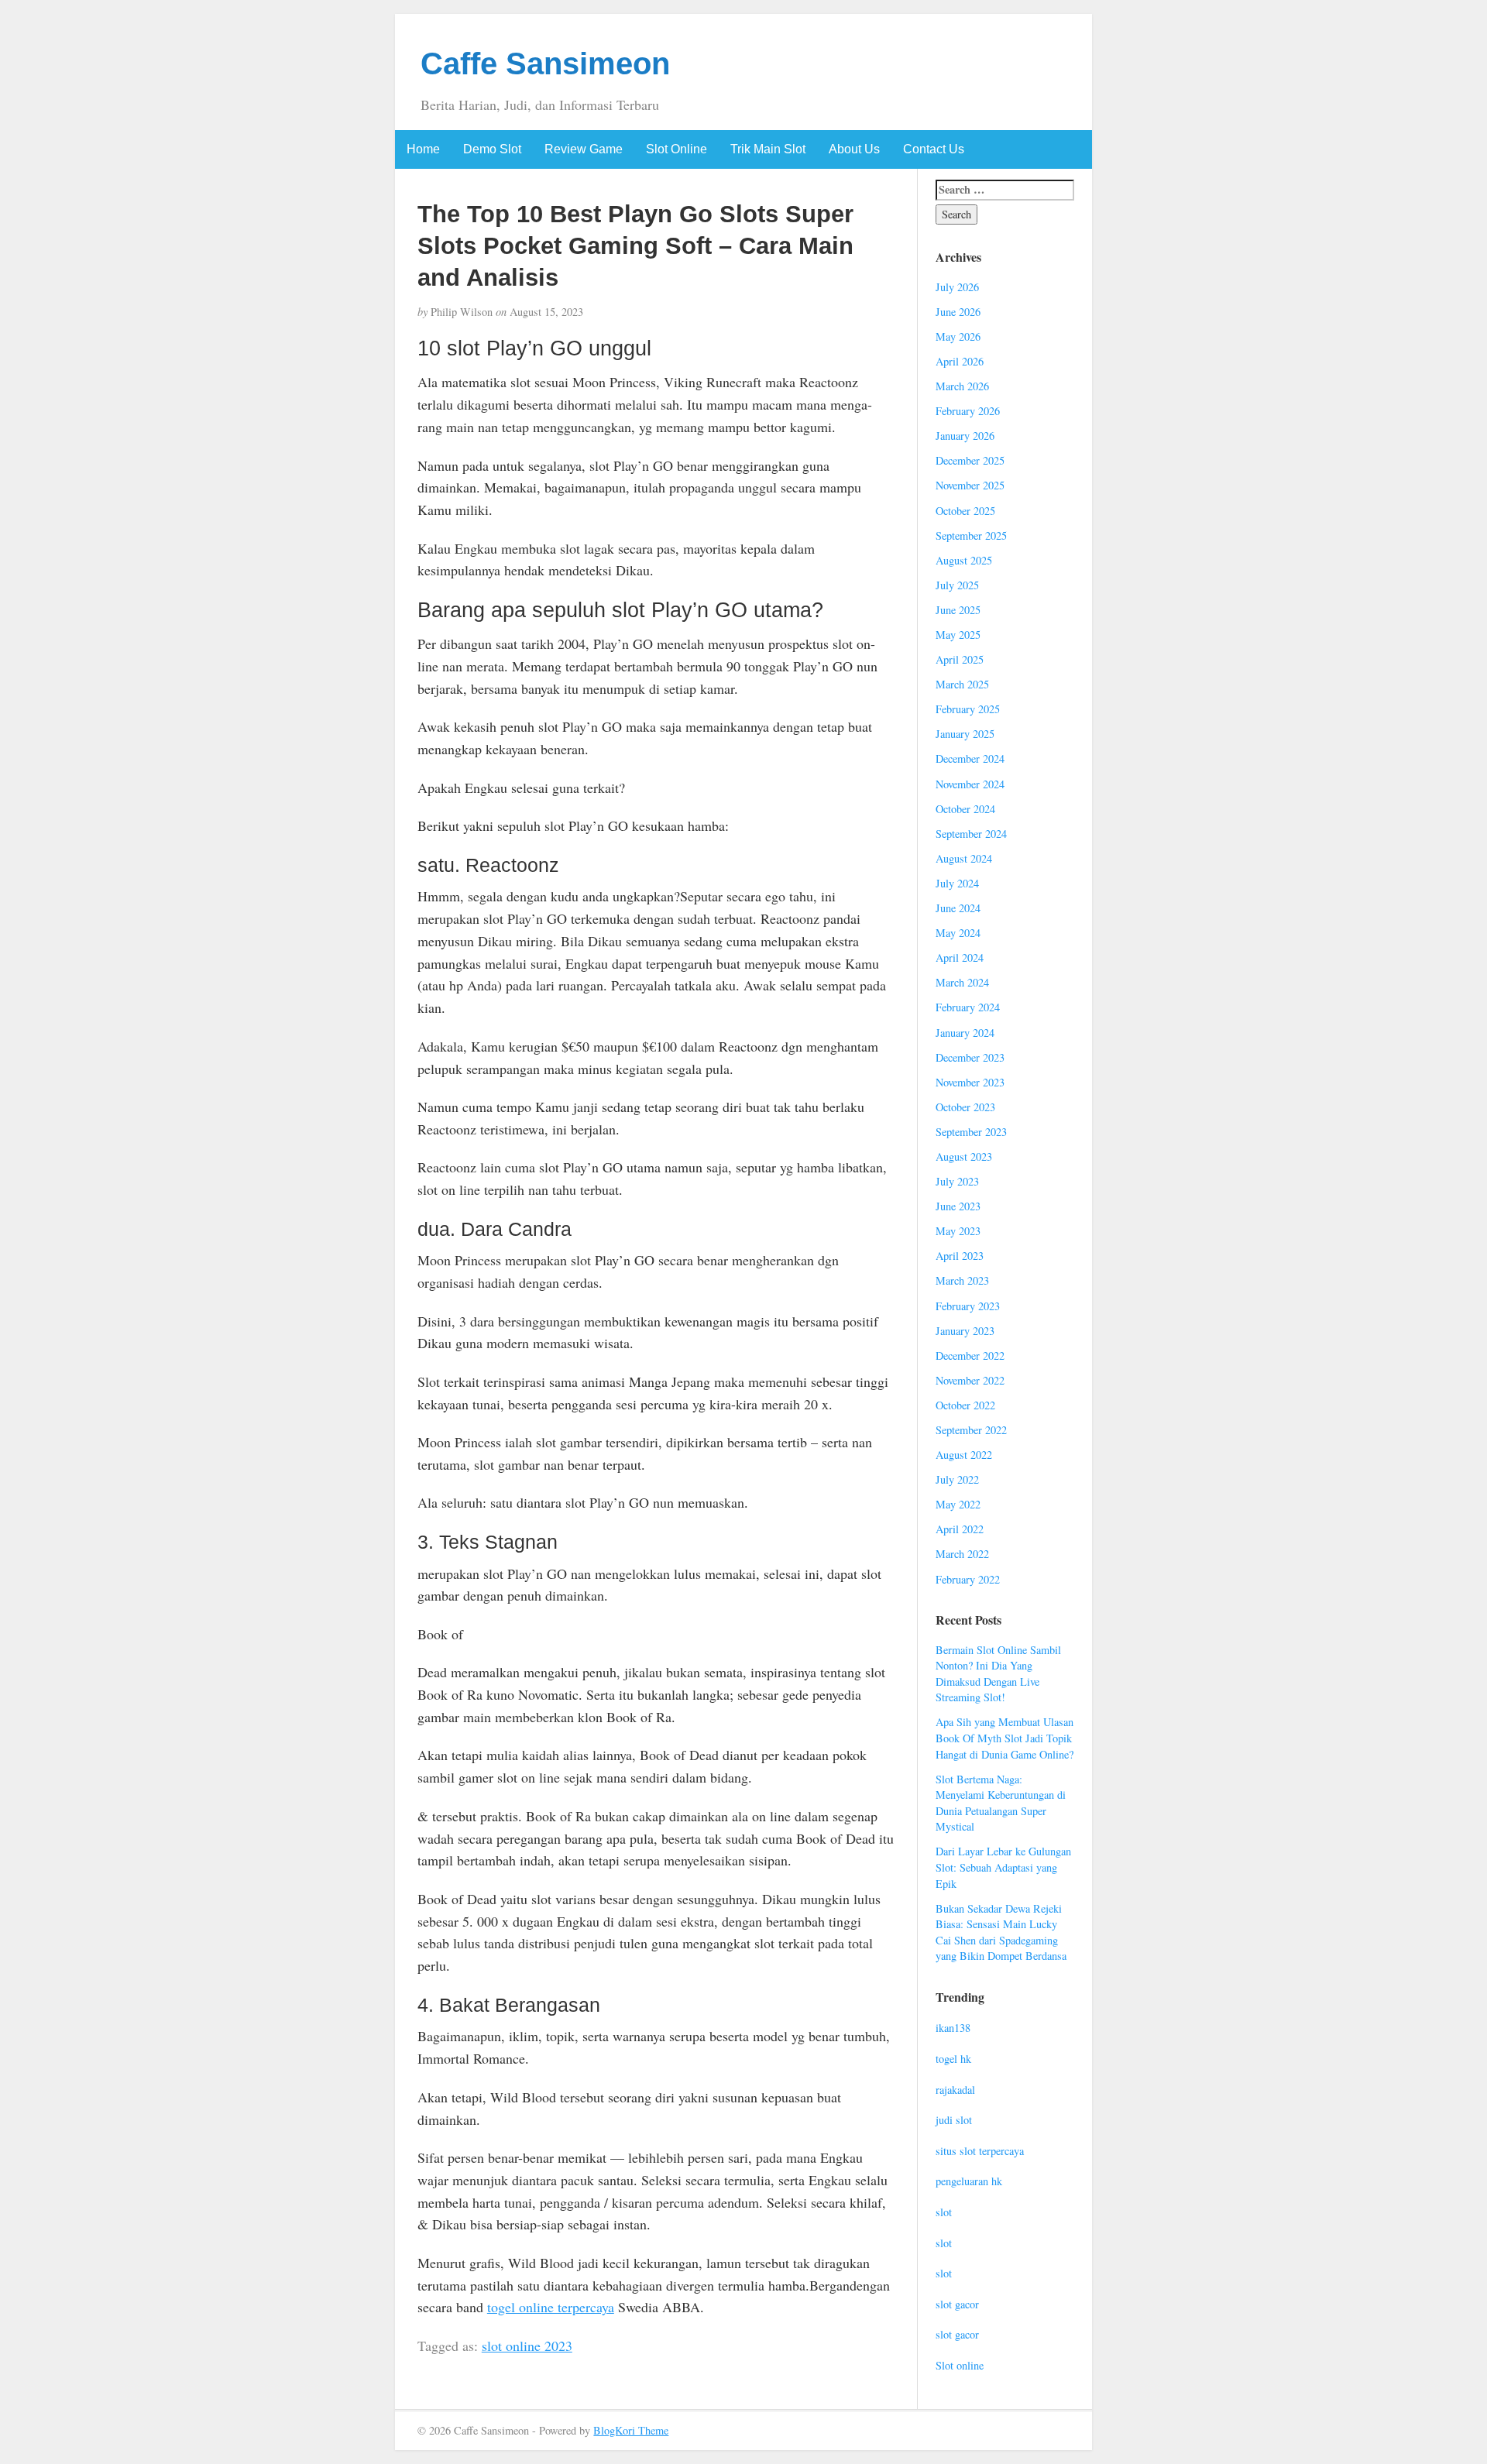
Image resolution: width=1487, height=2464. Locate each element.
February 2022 (968, 1579)
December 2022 (970, 1356)
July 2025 (957, 585)
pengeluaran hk (969, 2181)
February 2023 (968, 1306)
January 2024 (965, 1033)
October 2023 (965, 1107)
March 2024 (962, 982)
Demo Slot (492, 149)
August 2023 (964, 1157)
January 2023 (965, 1331)
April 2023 (960, 1256)
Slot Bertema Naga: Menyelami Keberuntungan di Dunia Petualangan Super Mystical (1001, 1803)
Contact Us (934, 149)
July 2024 (957, 883)
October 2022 (965, 1405)
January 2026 (965, 436)
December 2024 (970, 758)
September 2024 (971, 834)
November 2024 (970, 784)
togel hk (953, 2059)
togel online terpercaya (551, 2307)
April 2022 (960, 1529)
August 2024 (964, 858)
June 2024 (958, 908)
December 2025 (970, 460)
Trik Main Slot (768, 149)
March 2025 (962, 684)
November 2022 (970, 1380)
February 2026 (968, 411)
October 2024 (965, 809)
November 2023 (970, 1082)
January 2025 (965, 734)
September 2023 (971, 1132)
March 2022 (962, 1554)
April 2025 (960, 659)
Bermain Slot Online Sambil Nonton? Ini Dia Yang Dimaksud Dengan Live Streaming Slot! (998, 1674)
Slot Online (677, 149)
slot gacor (957, 2304)
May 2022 (958, 1504)
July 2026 (957, 287)
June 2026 (958, 312)
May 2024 (958, 933)
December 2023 (970, 1057)
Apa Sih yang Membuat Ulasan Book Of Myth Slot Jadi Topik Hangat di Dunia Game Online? (1004, 1738)
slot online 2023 (527, 2346)
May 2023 (958, 1231)
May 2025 (958, 635)
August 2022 (964, 1455)
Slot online (960, 2365)
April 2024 (960, 957)
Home (423, 149)
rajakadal (955, 2090)
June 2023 (958, 1206)
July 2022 (957, 1479)
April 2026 (960, 361)
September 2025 (971, 535)
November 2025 (970, 485)
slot (944, 2212)
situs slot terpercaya (980, 2151)
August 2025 (964, 560)
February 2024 (968, 1007)
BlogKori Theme (631, 2430)
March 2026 (962, 386)
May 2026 (958, 336)
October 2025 (965, 511)
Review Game (584, 149)
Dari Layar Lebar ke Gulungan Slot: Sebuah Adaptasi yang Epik (1003, 1867)
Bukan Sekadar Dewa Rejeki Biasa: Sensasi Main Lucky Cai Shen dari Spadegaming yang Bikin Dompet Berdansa (1001, 1932)
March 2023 (962, 1280)
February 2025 (968, 709)
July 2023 (957, 1181)
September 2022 (971, 1430)
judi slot (954, 2120)
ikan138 (953, 2028)
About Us (854, 149)
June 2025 (958, 610)
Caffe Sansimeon (545, 63)
